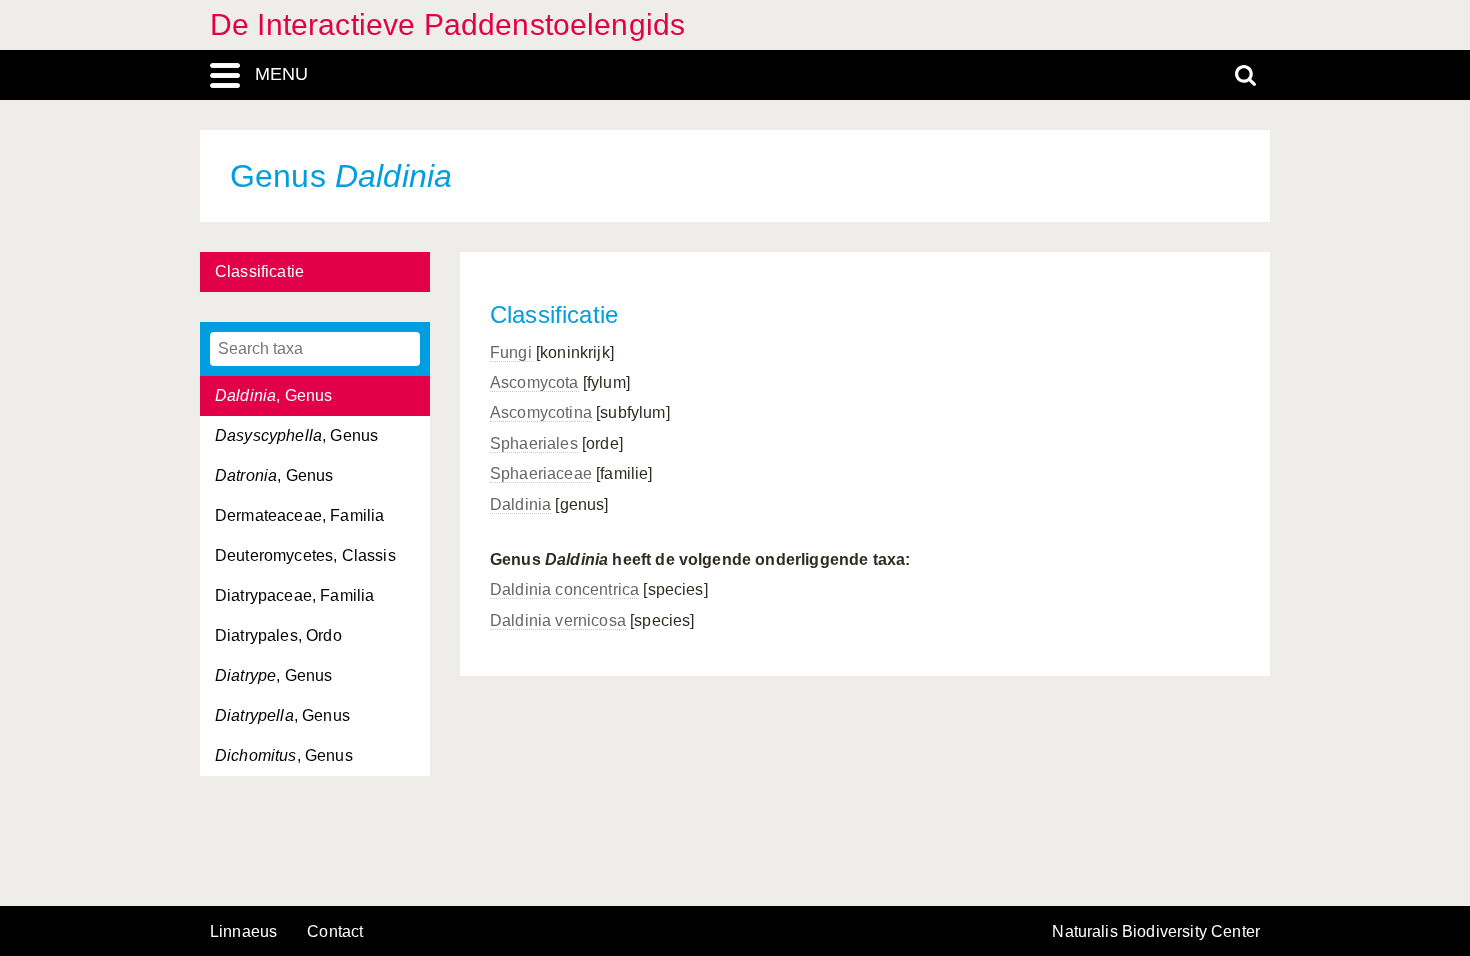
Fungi (511, 352)
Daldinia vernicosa (558, 620)
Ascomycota (534, 382)
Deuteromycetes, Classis (305, 555)
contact (335, 931)
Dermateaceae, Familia (299, 515)
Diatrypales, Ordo (278, 635)
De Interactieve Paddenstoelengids (447, 24)
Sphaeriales (534, 443)
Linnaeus (243, 932)
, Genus (273, 395)
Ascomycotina (541, 412)
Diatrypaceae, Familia (294, 595)
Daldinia (520, 504)
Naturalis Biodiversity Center (1156, 932)
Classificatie (259, 271)
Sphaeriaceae (541, 473)
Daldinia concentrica (564, 589)
